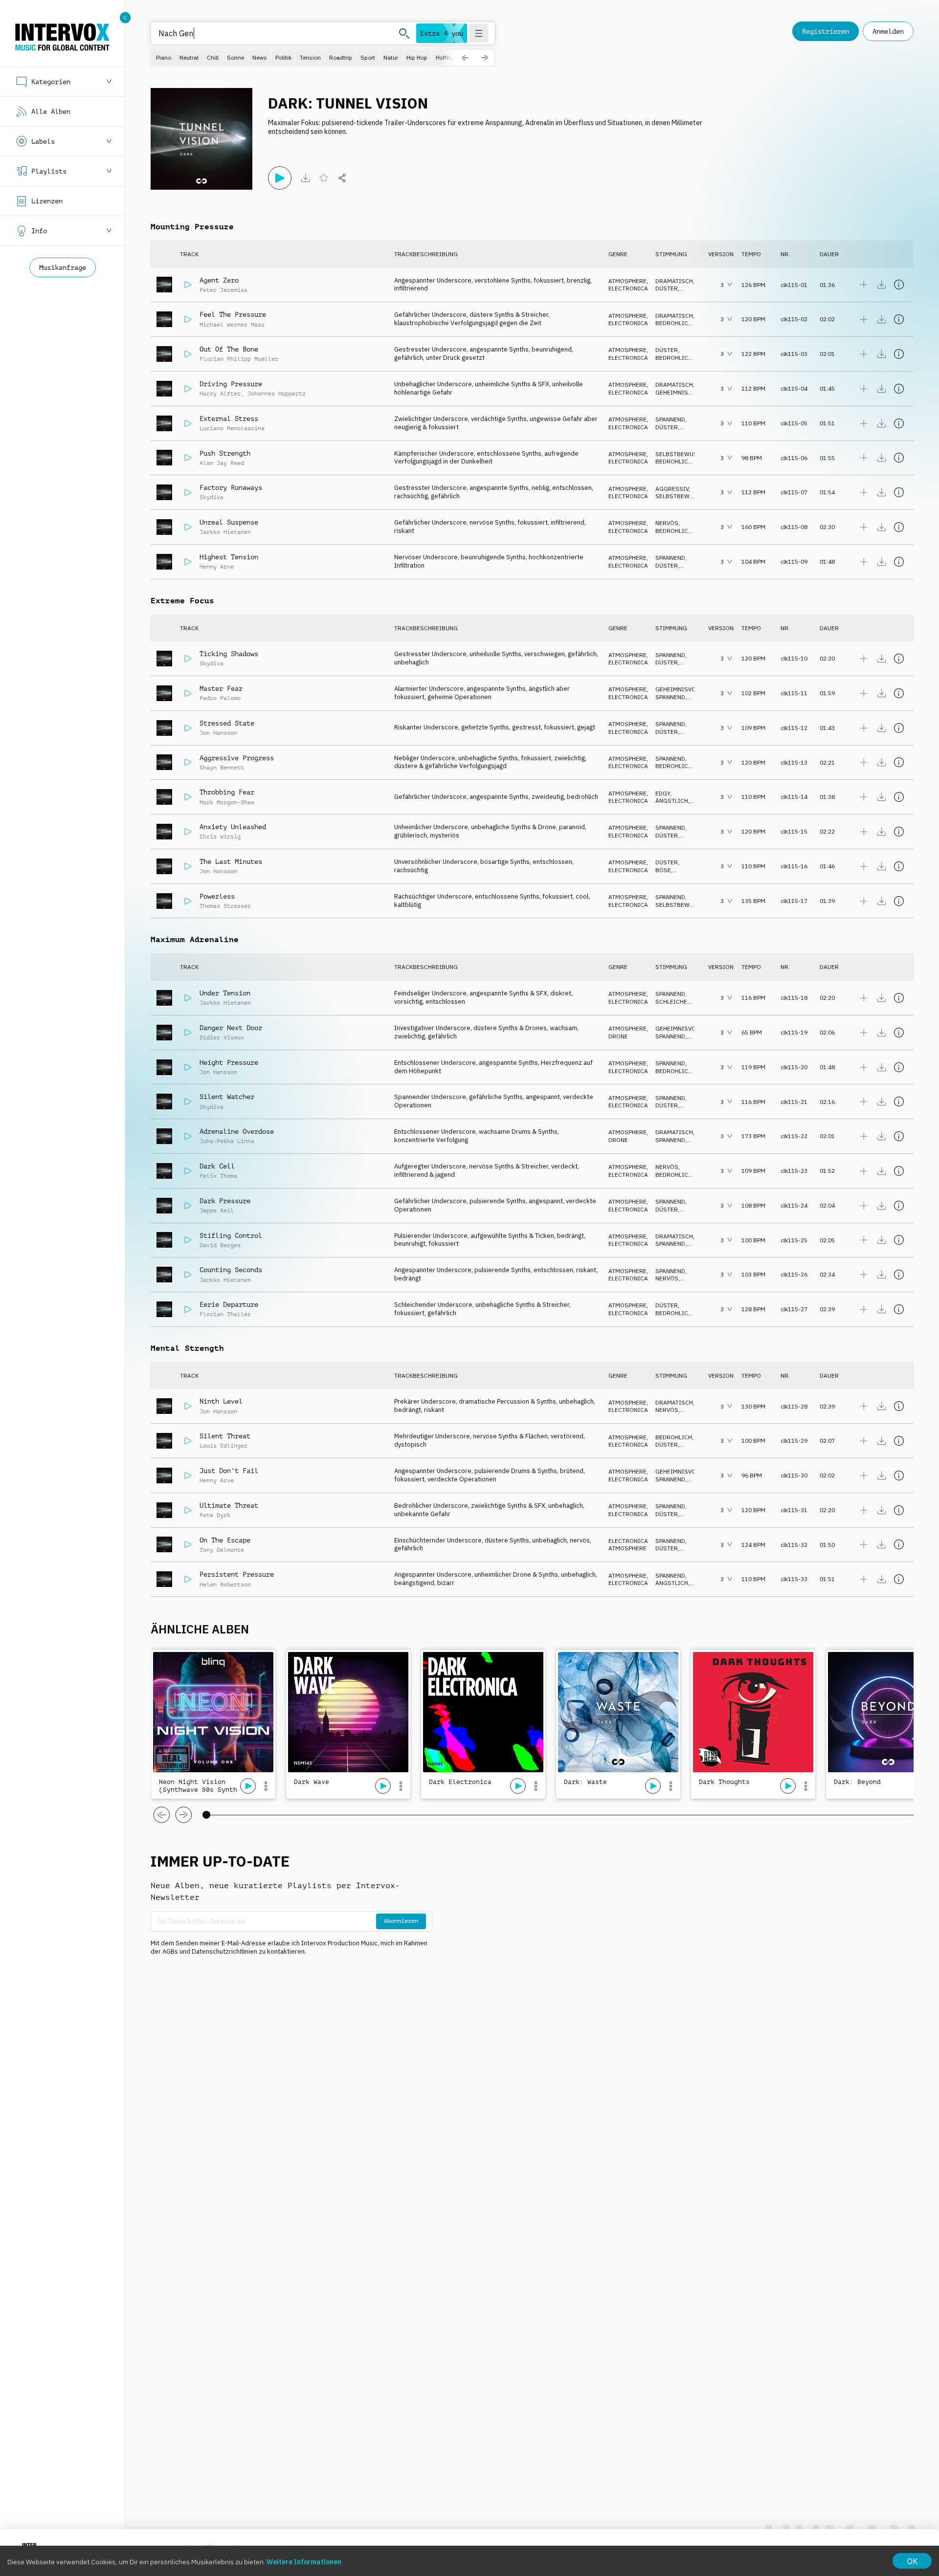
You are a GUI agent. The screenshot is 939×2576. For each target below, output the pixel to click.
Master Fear (221, 688)
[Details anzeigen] (899, 285)
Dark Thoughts (724, 1782)
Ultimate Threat (229, 1505)
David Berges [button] (220, 1245)
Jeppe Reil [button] (217, 1211)
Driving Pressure (231, 384)
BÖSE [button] (663, 870)
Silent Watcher (227, 1097)
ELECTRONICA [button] (628, 288)
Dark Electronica (460, 1782)
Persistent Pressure (237, 1574)
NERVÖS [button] (667, 523)
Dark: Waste (585, 1782)
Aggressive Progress (237, 758)
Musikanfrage (63, 267)
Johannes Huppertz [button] (277, 394)
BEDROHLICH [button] (674, 323)
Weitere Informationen (304, 2562)
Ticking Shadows (229, 654)
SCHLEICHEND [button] (675, 1002)
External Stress (229, 418)
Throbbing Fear (227, 792)
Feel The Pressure (233, 314)
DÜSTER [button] (667, 288)
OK (912, 2561)
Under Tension (225, 993)
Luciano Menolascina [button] (232, 428)
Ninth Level (221, 1401)
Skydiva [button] (212, 497)
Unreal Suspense (229, 522)
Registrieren (826, 31)
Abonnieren (401, 1921)
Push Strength (225, 453)
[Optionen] (266, 1786)
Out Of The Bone (229, 349)
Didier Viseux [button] (222, 1037)
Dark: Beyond (857, 1782)
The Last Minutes (231, 861)
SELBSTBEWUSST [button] (680, 454)
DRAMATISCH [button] (674, 281)
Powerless (217, 896)
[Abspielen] (280, 178)
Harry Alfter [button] (220, 394)
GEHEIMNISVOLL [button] (679, 392)
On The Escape (225, 1540)
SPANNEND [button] (670, 419)
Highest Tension (229, 557)
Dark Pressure (225, 1201)
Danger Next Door (231, 1028)
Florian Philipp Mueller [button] (239, 359)
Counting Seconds (231, 1270)
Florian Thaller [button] (225, 1314)
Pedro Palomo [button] (220, 698)
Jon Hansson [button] (218, 733)
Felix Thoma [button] (218, 1176)
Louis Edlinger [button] (224, 1446)
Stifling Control (231, 1235)
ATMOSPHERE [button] (627, 281)
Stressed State (227, 723)
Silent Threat (225, 1436)
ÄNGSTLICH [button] (672, 801)
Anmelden (888, 31)
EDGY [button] (663, 793)
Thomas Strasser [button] (225, 906)
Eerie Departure (229, 1304)
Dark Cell (217, 1166)
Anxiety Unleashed (233, 827)
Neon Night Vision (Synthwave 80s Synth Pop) (198, 1786)
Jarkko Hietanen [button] (225, 532)
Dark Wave (312, 1782)
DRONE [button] (618, 1036)
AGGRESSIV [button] (672, 489)
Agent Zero (219, 280)
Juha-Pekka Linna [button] (227, 1141)
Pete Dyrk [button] (215, 1515)
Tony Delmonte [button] (222, 1550)
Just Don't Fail (229, 1471)
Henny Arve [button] (217, 567)
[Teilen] (342, 178)
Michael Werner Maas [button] (232, 325)
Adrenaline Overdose (237, 1131)
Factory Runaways (231, 487)
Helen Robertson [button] (225, 1585)
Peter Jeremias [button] (224, 290)
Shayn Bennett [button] (222, 768)
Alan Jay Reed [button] (222, 463)
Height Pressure (229, 1062)
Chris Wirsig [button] (220, 837)
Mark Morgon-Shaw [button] (227, 802)
